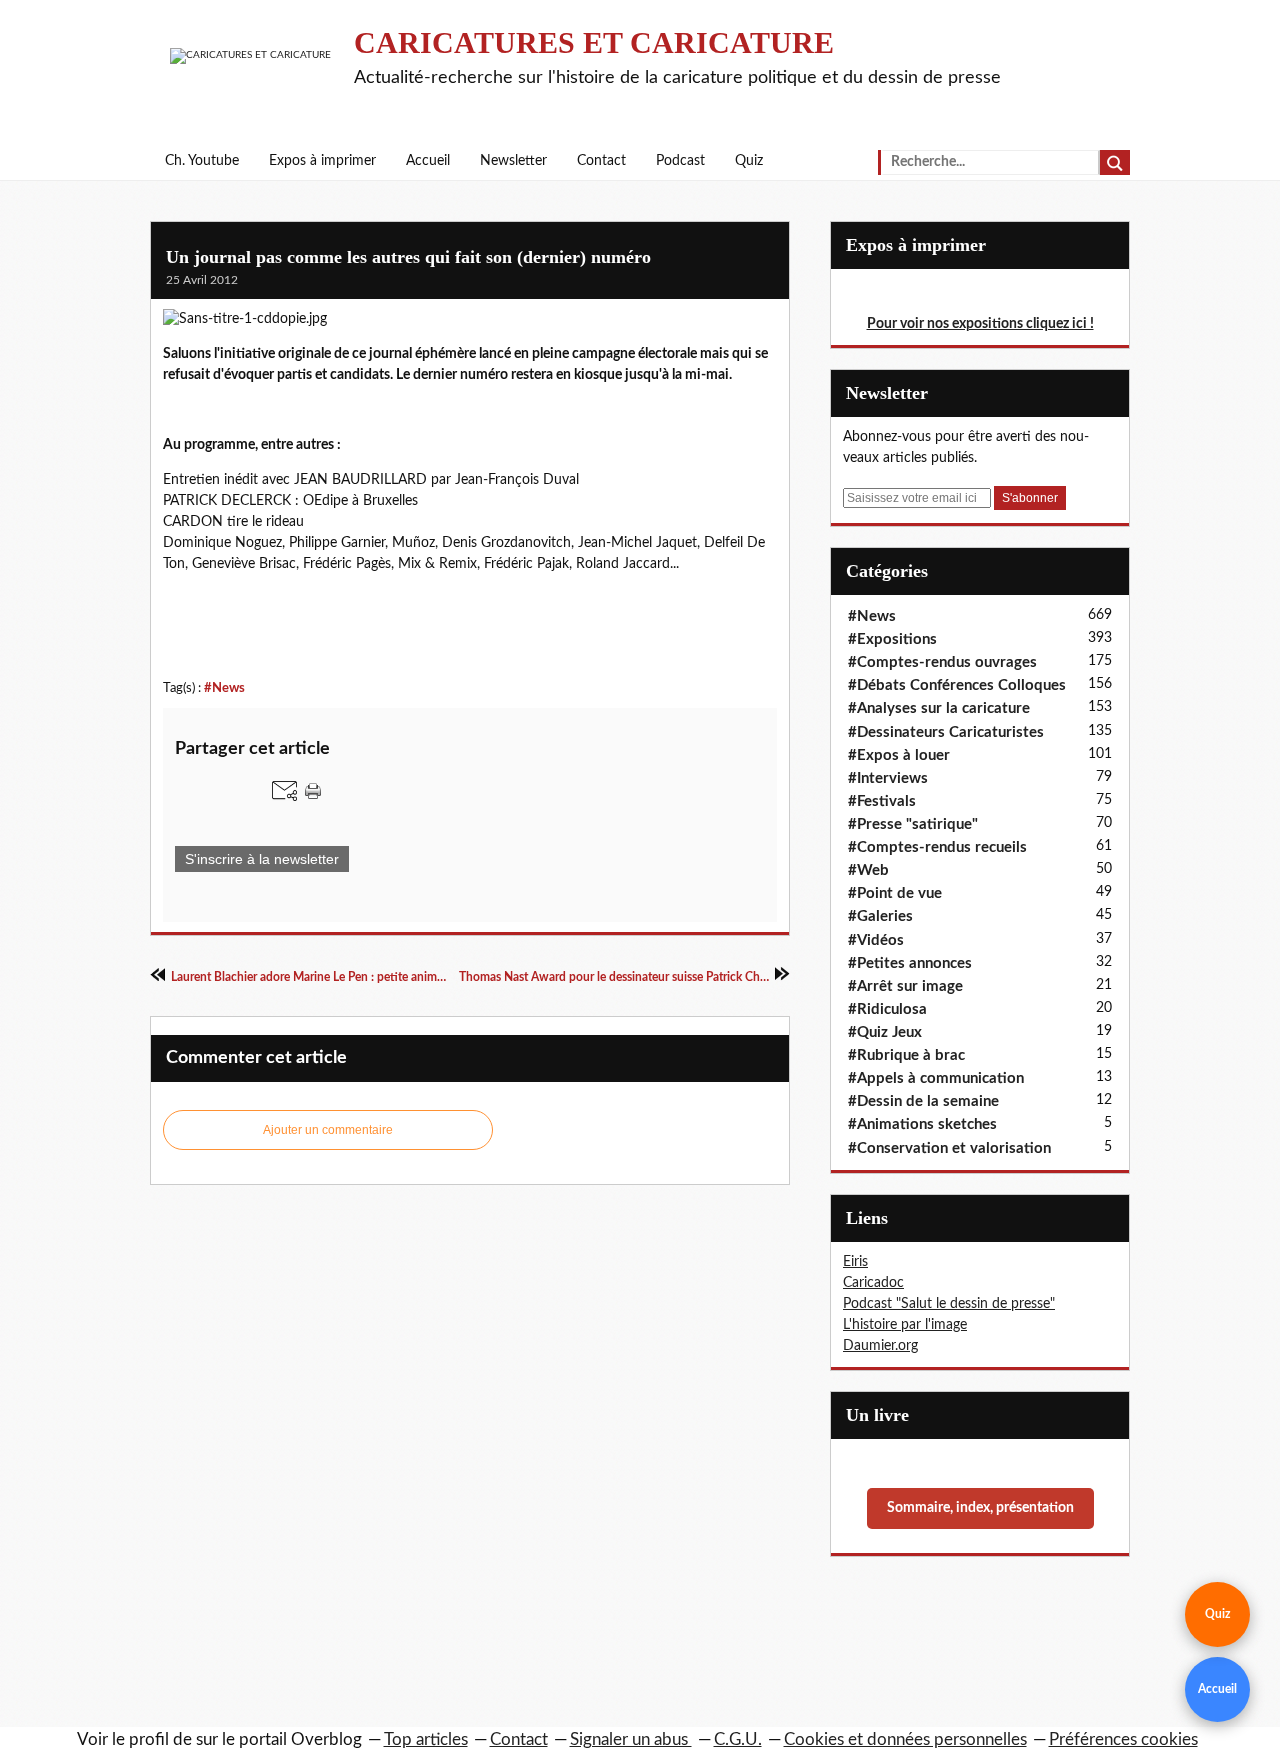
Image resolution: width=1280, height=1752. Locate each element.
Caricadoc (873, 1283)
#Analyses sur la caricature (939, 708)
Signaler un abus (631, 1739)
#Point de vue (895, 893)
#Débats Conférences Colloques (957, 685)
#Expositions (892, 639)
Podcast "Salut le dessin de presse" (949, 1304)
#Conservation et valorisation (949, 1148)
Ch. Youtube (202, 161)
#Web (868, 870)
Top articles (426, 1739)
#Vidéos (876, 940)
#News (224, 688)
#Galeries (880, 916)
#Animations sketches (922, 1124)
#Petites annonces (910, 963)
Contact (601, 161)
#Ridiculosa (887, 1009)
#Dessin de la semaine (923, 1101)
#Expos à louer (899, 755)
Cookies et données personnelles (905, 1739)
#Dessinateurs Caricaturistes (946, 732)
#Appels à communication (936, 1078)
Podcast (680, 161)
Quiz (749, 161)
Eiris (855, 1262)
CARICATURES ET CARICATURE (594, 42)
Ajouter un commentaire (328, 1130)
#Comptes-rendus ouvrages (942, 662)
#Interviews (888, 778)
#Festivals (882, 801)
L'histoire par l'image (905, 1325)
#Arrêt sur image (905, 986)
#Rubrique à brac (906, 1055)
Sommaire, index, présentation (980, 1508)
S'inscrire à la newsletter (262, 859)
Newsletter (513, 161)
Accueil (428, 161)
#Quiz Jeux (885, 1032)
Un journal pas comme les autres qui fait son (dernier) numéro (408, 257)
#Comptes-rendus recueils (937, 847)
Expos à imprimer (322, 161)
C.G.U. (738, 1739)
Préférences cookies (1123, 1739)
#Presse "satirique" (913, 824)
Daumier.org (880, 1346)
